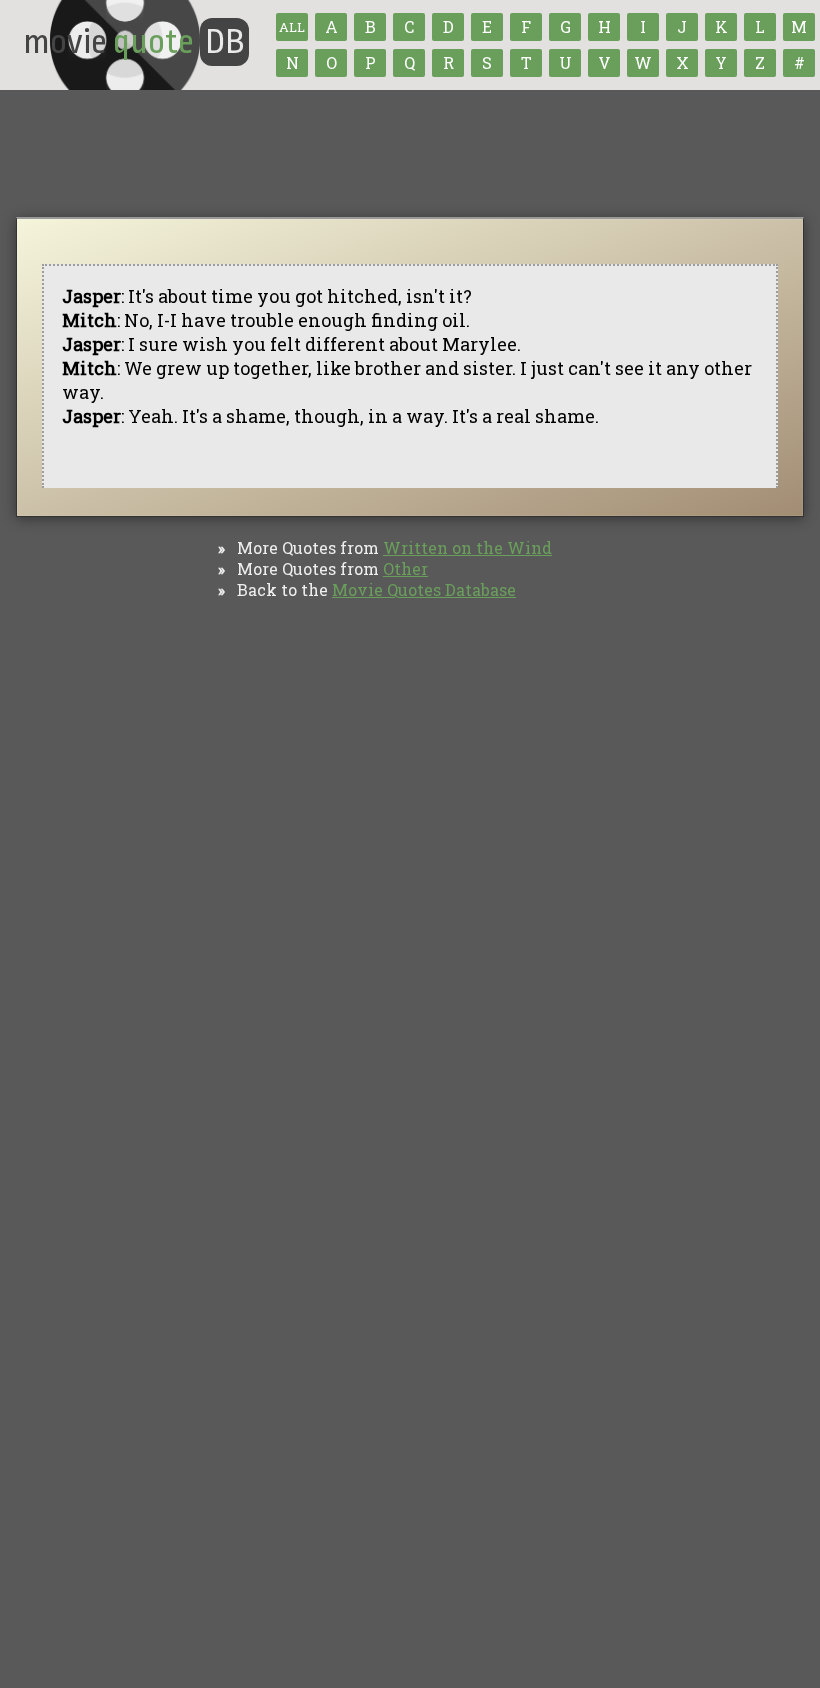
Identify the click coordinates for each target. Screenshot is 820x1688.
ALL (292, 27)
